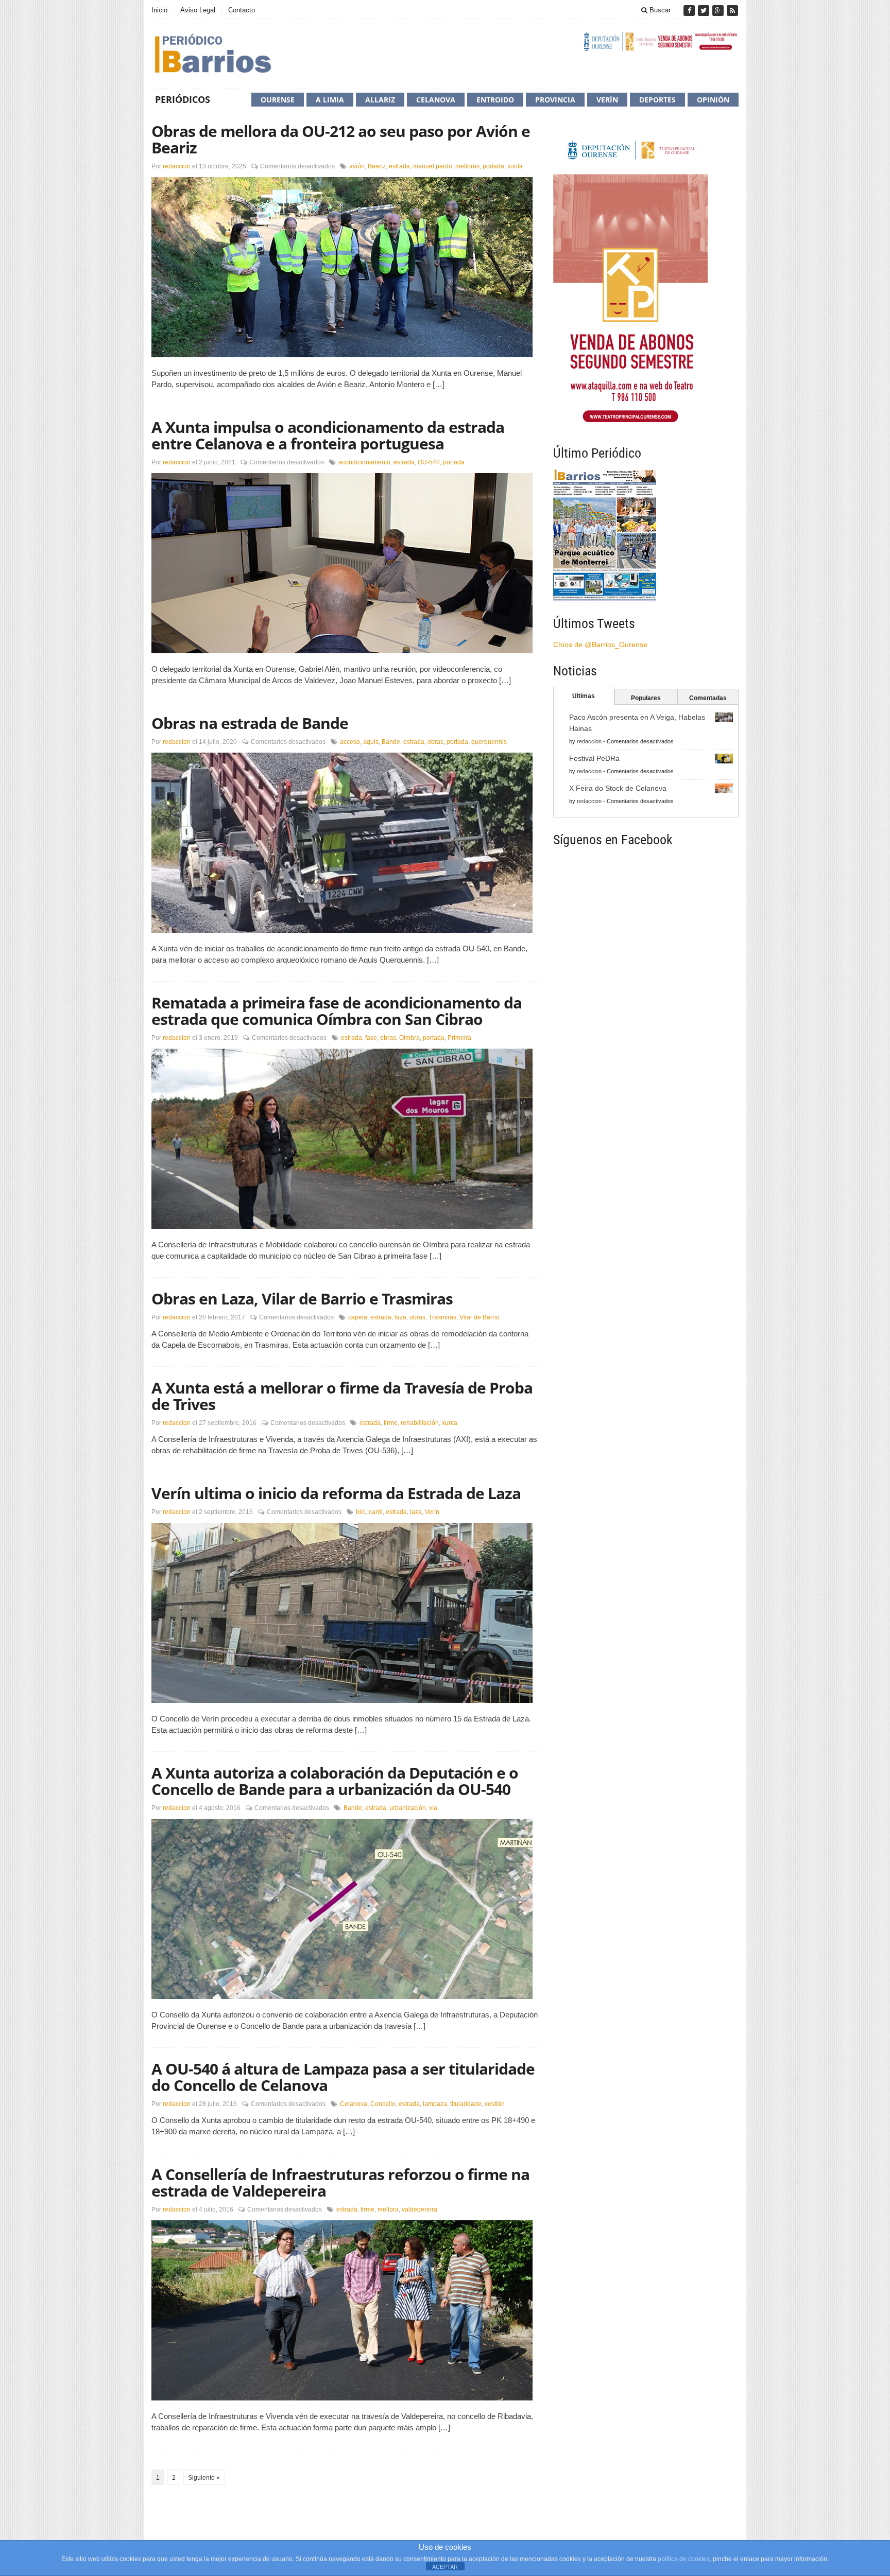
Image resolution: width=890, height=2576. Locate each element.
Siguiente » (204, 2478)
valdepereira (420, 2209)
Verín (607, 100)
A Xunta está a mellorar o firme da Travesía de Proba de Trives (342, 1396)
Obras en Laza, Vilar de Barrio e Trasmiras (302, 1299)
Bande (391, 742)
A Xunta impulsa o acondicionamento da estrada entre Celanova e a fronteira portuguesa (328, 435)
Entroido (495, 100)
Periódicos (183, 99)
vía (433, 1808)
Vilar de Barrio (480, 1317)
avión (357, 166)
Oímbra (409, 1038)
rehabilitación (420, 1423)
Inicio (159, 10)
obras (435, 742)
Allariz (380, 100)
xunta (515, 166)
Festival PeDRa (594, 758)
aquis (371, 742)
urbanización (408, 1808)
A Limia (330, 100)
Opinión (713, 100)
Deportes (657, 100)
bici (361, 1512)
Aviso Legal (198, 10)
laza (400, 1317)
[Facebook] (690, 11)
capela (358, 1317)
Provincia (555, 100)
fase (371, 1038)
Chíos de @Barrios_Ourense (600, 645)
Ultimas (584, 696)
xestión (495, 2104)
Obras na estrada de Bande (250, 723)
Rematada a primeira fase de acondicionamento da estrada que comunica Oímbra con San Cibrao (337, 1011)
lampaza (435, 2104)
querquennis (489, 742)
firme (391, 1423)
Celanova (436, 100)
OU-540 (429, 462)
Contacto (242, 10)
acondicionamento (364, 462)
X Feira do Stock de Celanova (618, 788)
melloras (467, 166)
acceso (350, 742)
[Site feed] (732, 11)
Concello (383, 2104)
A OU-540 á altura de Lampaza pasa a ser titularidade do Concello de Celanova (343, 2077)
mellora (388, 2209)
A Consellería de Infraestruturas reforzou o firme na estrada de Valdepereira (340, 2182)
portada (493, 166)
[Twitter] (705, 11)
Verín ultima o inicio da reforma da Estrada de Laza (336, 1493)
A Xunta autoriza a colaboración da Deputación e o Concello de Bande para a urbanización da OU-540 (335, 1781)
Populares (646, 698)
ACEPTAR (445, 2567)
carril (376, 1512)
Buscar (659, 10)
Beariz (377, 166)
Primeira (459, 1038)
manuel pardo (433, 166)
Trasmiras (442, 1317)
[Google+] (719, 11)
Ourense (278, 100)
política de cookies (684, 2559)
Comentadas (708, 698)
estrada (399, 166)
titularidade (466, 2104)
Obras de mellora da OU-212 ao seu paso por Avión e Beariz (341, 139)
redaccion (177, 166)
